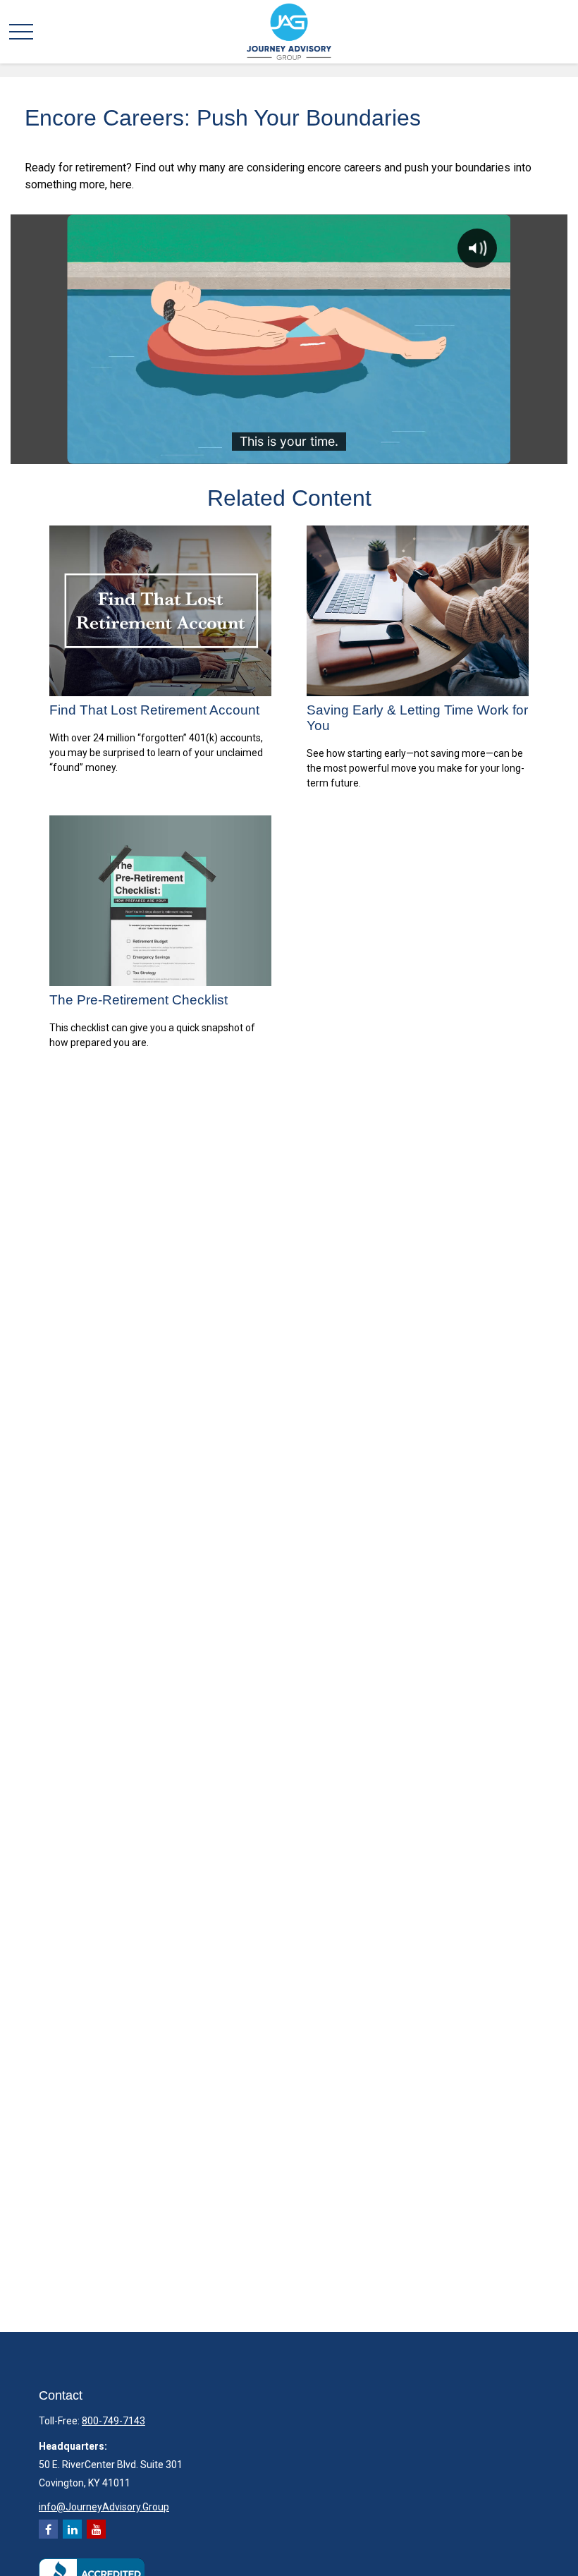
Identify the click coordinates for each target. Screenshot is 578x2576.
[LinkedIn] (72, 2529)
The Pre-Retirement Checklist (139, 1000)
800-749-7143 (113, 2421)
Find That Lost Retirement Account (154, 710)
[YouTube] (96, 2529)
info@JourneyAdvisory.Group (104, 2507)
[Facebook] (48, 2529)
